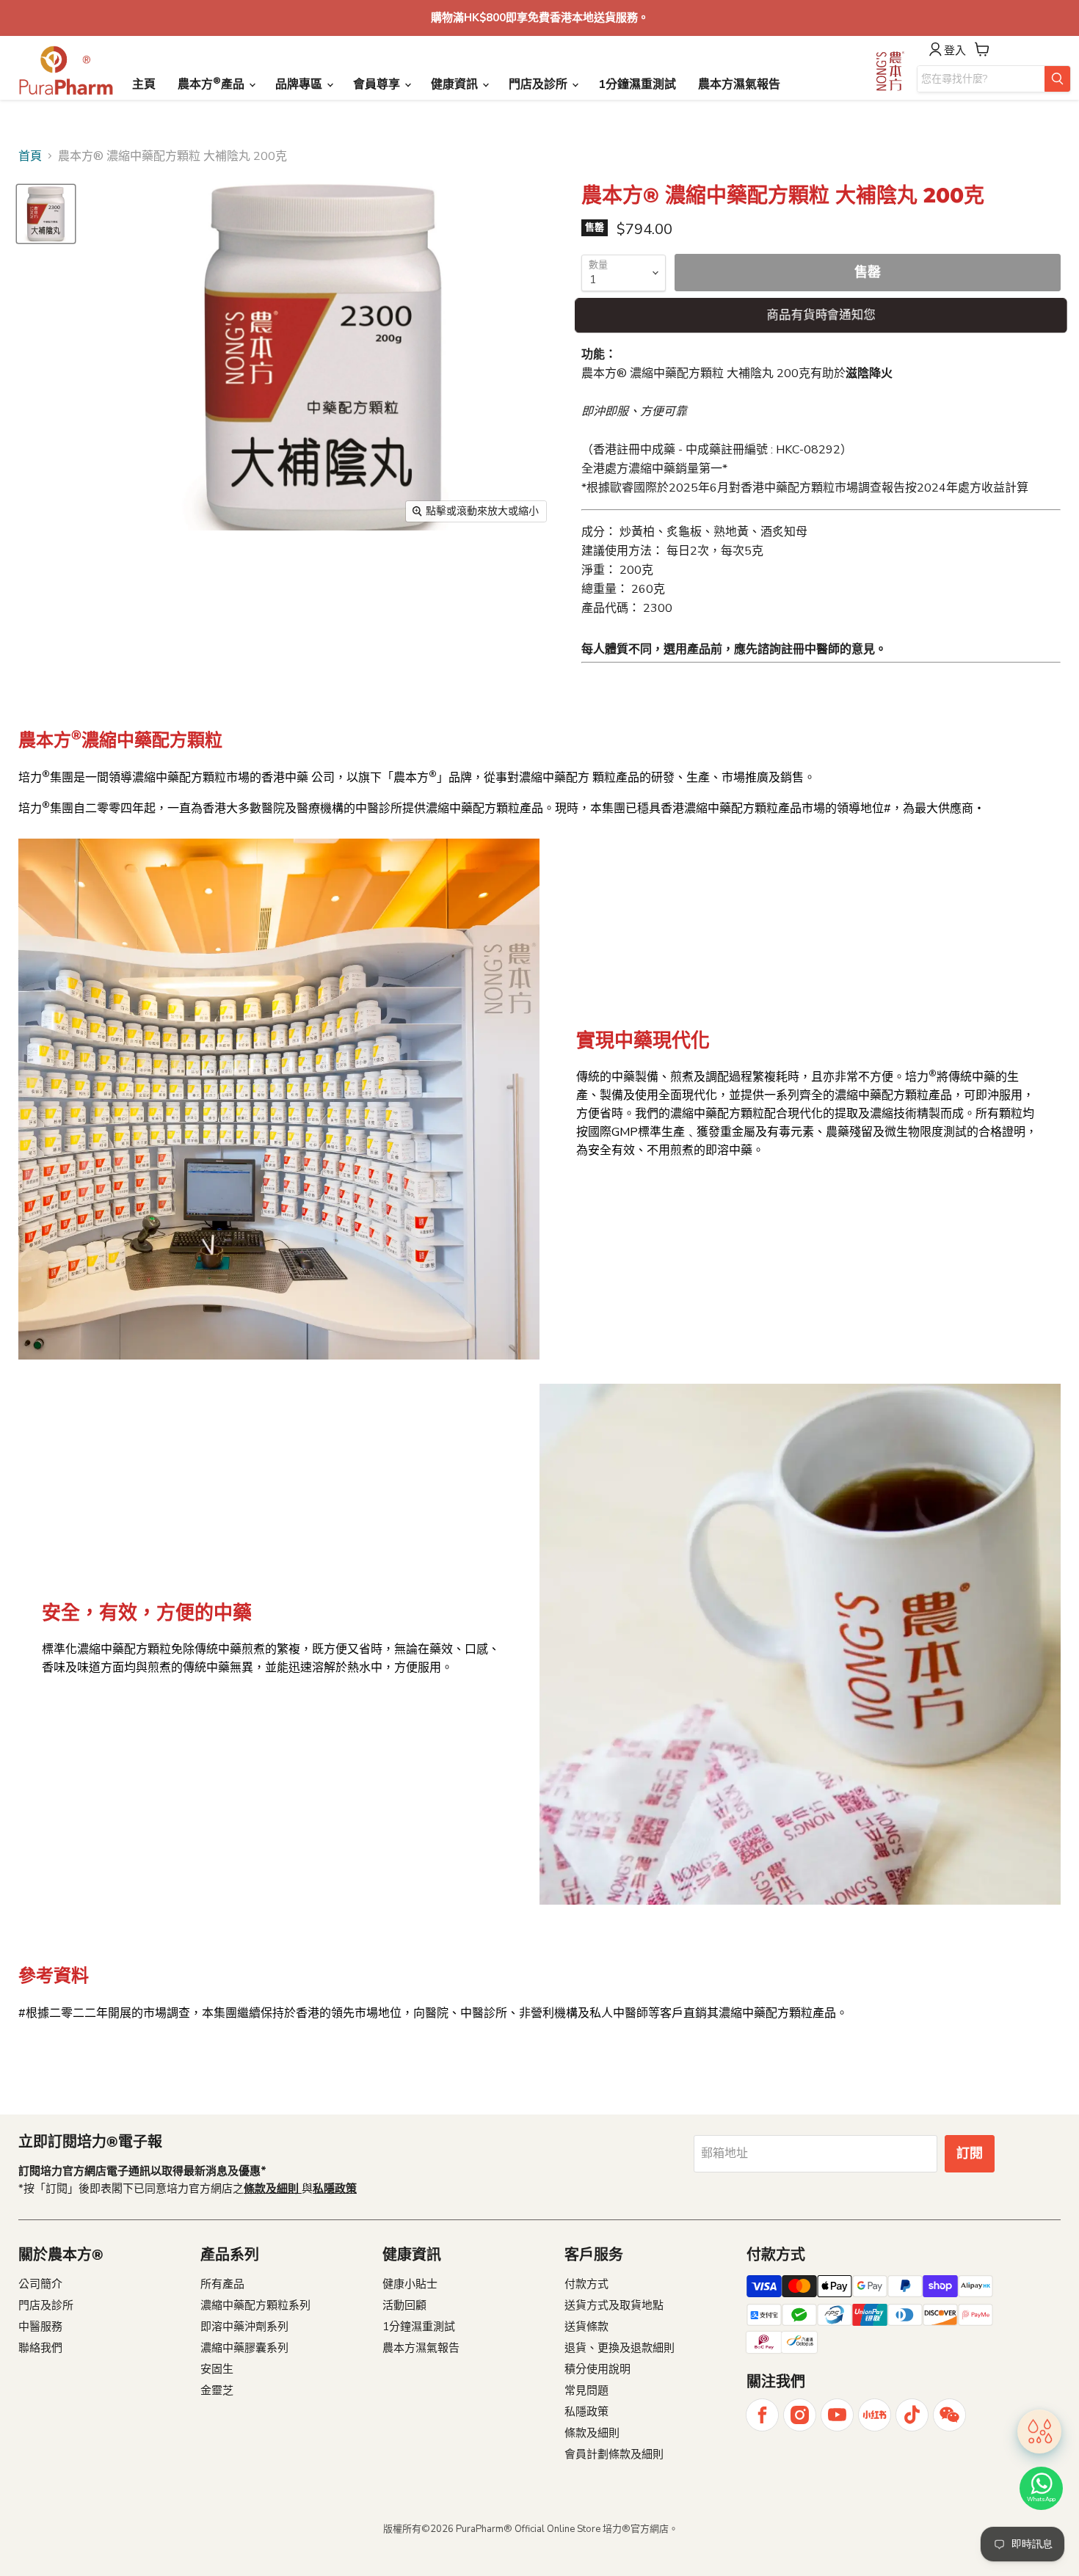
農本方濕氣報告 (739, 84)
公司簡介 (40, 2284)
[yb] (837, 2415)
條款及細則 (592, 2433)
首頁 (30, 156)
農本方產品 (212, 84)
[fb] (762, 2415)
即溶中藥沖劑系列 (244, 2327)
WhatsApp (1041, 2499)
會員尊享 (378, 84)
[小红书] (875, 2415)
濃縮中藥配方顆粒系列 (255, 2305)
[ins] (800, 2415)
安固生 (217, 2369)
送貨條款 (586, 2327)
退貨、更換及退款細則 (620, 2348)
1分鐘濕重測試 (637, 84)
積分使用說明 (597, 2369)
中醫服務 (40, 2327)
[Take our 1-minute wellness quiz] (1039, 2437)
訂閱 (970, 2153)
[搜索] (1057, 79)
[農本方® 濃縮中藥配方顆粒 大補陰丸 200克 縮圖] (46, 214)
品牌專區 (300, 84)
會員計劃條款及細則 (614, 2454)
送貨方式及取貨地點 (614, 2305)
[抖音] (912, 2415)
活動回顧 (404, 2305)
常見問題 (586, 2390)
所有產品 (222, 2284)
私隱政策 (586, 2412)
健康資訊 (456, 84)
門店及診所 (539, 84)
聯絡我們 (40, 2348)
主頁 (144, 84)
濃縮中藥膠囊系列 (244, 2348)
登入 (955, 51)
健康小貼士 (410, 2284)
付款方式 (586, 2284)
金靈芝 (217, 2390)
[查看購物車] (982, 49)
